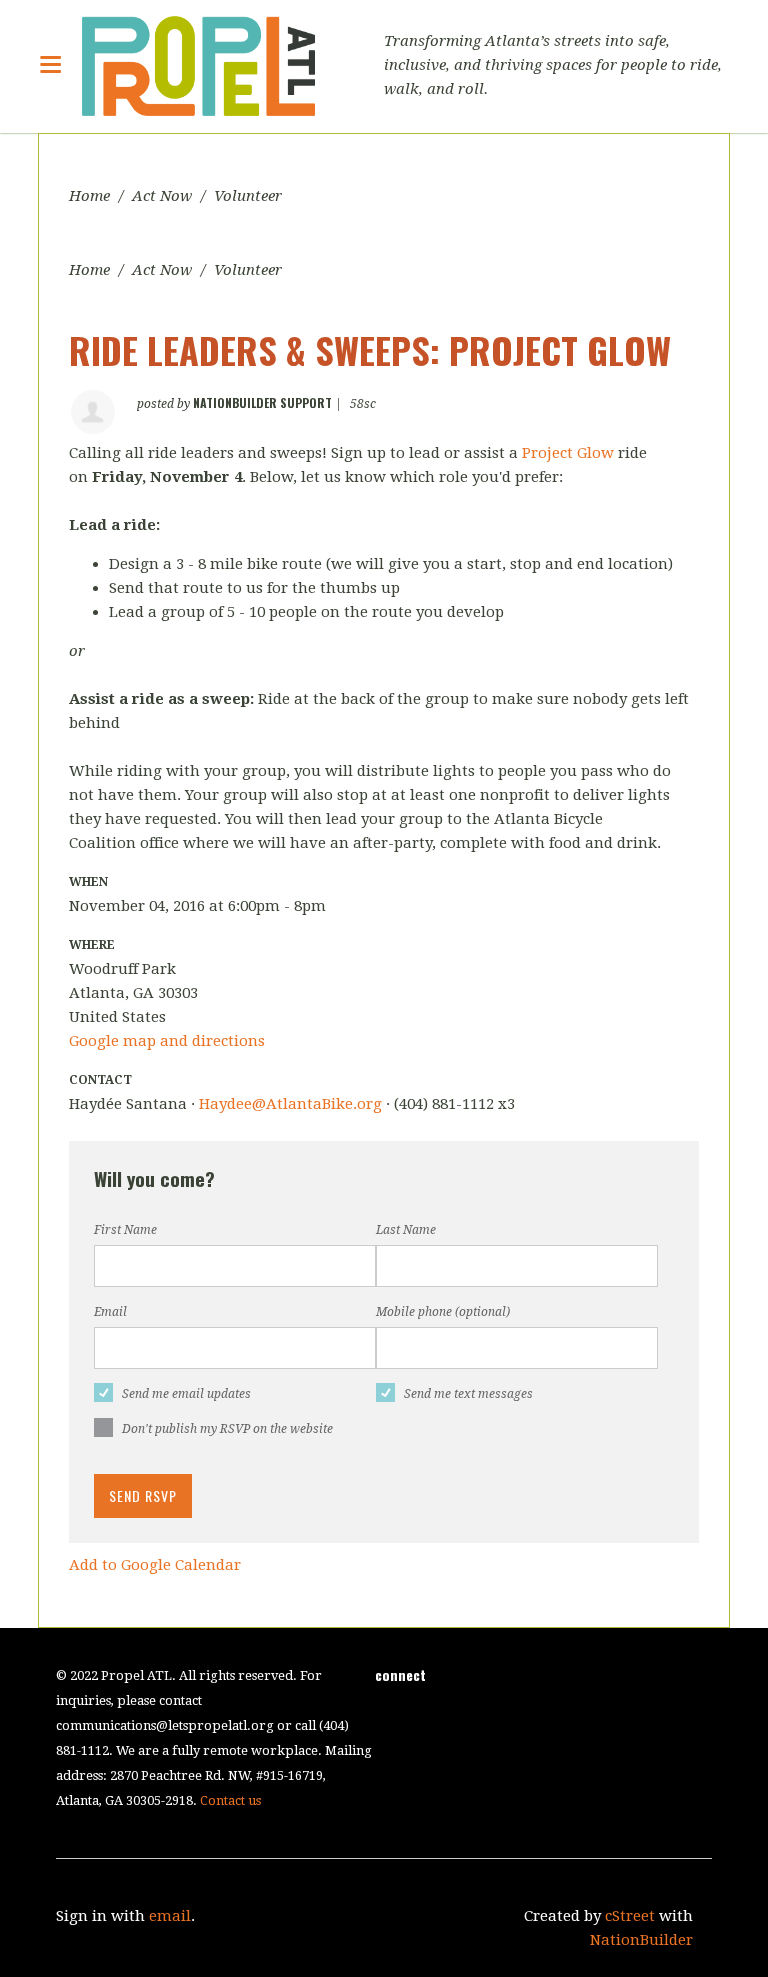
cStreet (630, 1916)
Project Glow (570, 453)
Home (89, 196)
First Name (125, 1230)
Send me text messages (468, 1394)
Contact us (230, 1800)
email (170, 1916)
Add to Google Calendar (155, 1565)
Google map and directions (167, 1041)
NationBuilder (641, 1940)
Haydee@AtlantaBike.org (290, 1104)
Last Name (406, 1230)
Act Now (162, 196)
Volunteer (248, 196)
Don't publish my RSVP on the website (227, 1429)
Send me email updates (186, 1394)
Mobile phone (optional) (443, 1312)
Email (110, 1312)
